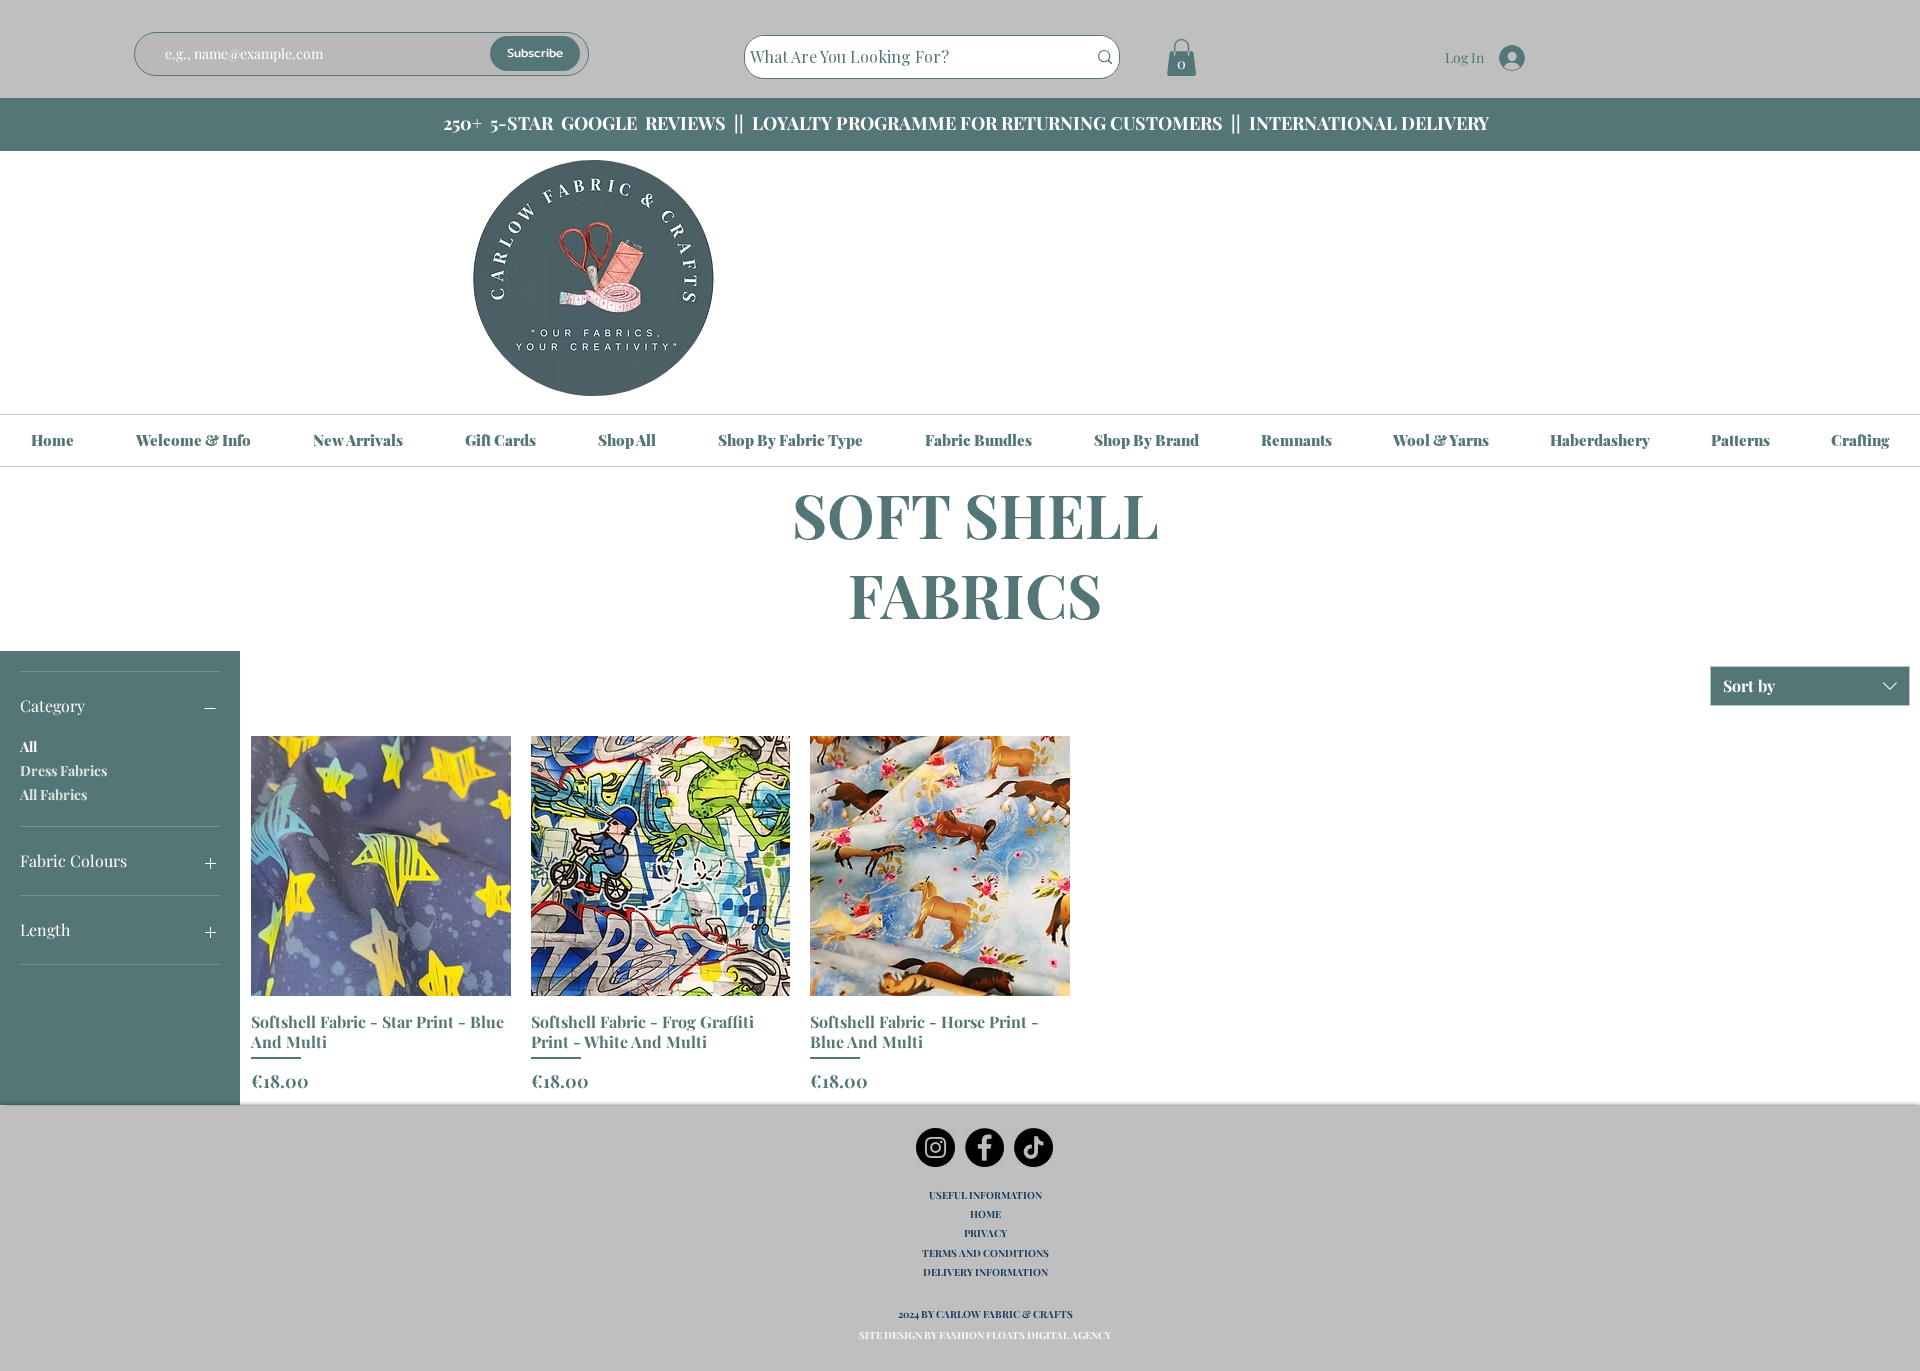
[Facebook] (984, 1147)
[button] (1181, 57)
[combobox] (1810, 686)
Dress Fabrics (63, 770)
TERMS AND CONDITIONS (985, 1253)
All (28, 746)
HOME (985, 1214)
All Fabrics (53, 794)
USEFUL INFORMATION (985, 1195)
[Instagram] (935, 1147)
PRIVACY (985, 1233)
